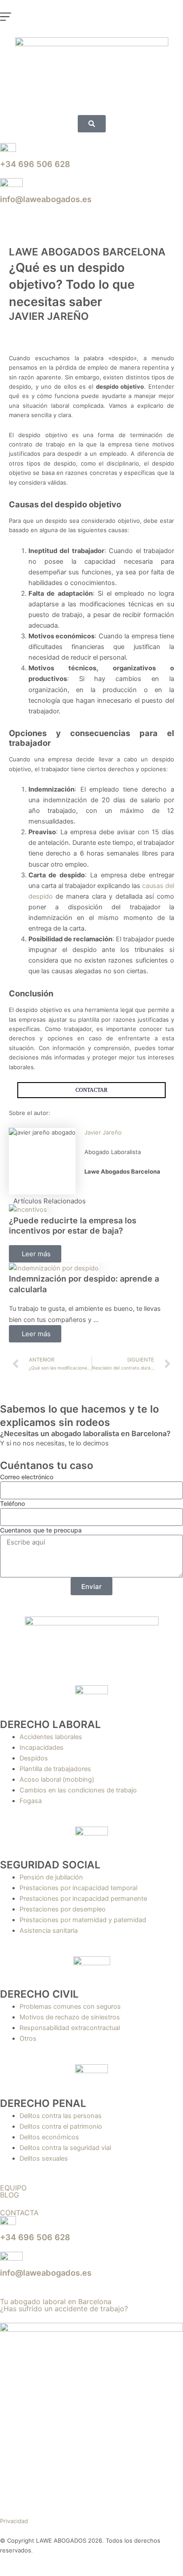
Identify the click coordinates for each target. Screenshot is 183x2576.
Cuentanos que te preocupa (41, 1530)
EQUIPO (13, 2188)
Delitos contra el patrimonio (61, 2126)
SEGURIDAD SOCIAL (50, 1865)
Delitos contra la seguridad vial (65, 2148)
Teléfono (12, 1503)
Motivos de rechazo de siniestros (70, 2017)
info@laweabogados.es (46, 199)
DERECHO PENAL (43, 2103)
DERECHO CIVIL (39, 1994)
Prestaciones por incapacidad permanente (83, 1899)
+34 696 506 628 (35, 164)
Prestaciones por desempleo (63, 1909)
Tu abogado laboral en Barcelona (56, 2301)
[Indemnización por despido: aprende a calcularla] (54, 1268)
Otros (28, 2039)
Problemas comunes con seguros (70, 2007)
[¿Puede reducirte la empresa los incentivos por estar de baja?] (28, 1210)
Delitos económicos (49, 2137)
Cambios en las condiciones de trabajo (78, 1790)
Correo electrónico (27, 1477)
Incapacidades (42, 1748)
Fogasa (31, 1801)
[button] (91, 19)
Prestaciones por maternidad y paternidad (83, 1920)
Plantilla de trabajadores (55, 1769)
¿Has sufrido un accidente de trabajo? (64, 2309)
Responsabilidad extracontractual (70, 2028)
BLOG (10, 2195)
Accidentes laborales (51, 1737)
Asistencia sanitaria (49, 1931)
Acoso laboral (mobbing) (57, 1780)
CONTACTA (19, 2213)
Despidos (34, 1758)
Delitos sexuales (44, 2158)
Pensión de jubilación (51, 1877)
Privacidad (14, 2521)
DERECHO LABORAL (50, 1724)
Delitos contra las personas (61, 2116)
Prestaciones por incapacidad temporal (78, 1888)
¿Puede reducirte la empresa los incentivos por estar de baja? (73, 1226)
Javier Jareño (103, 1132)
